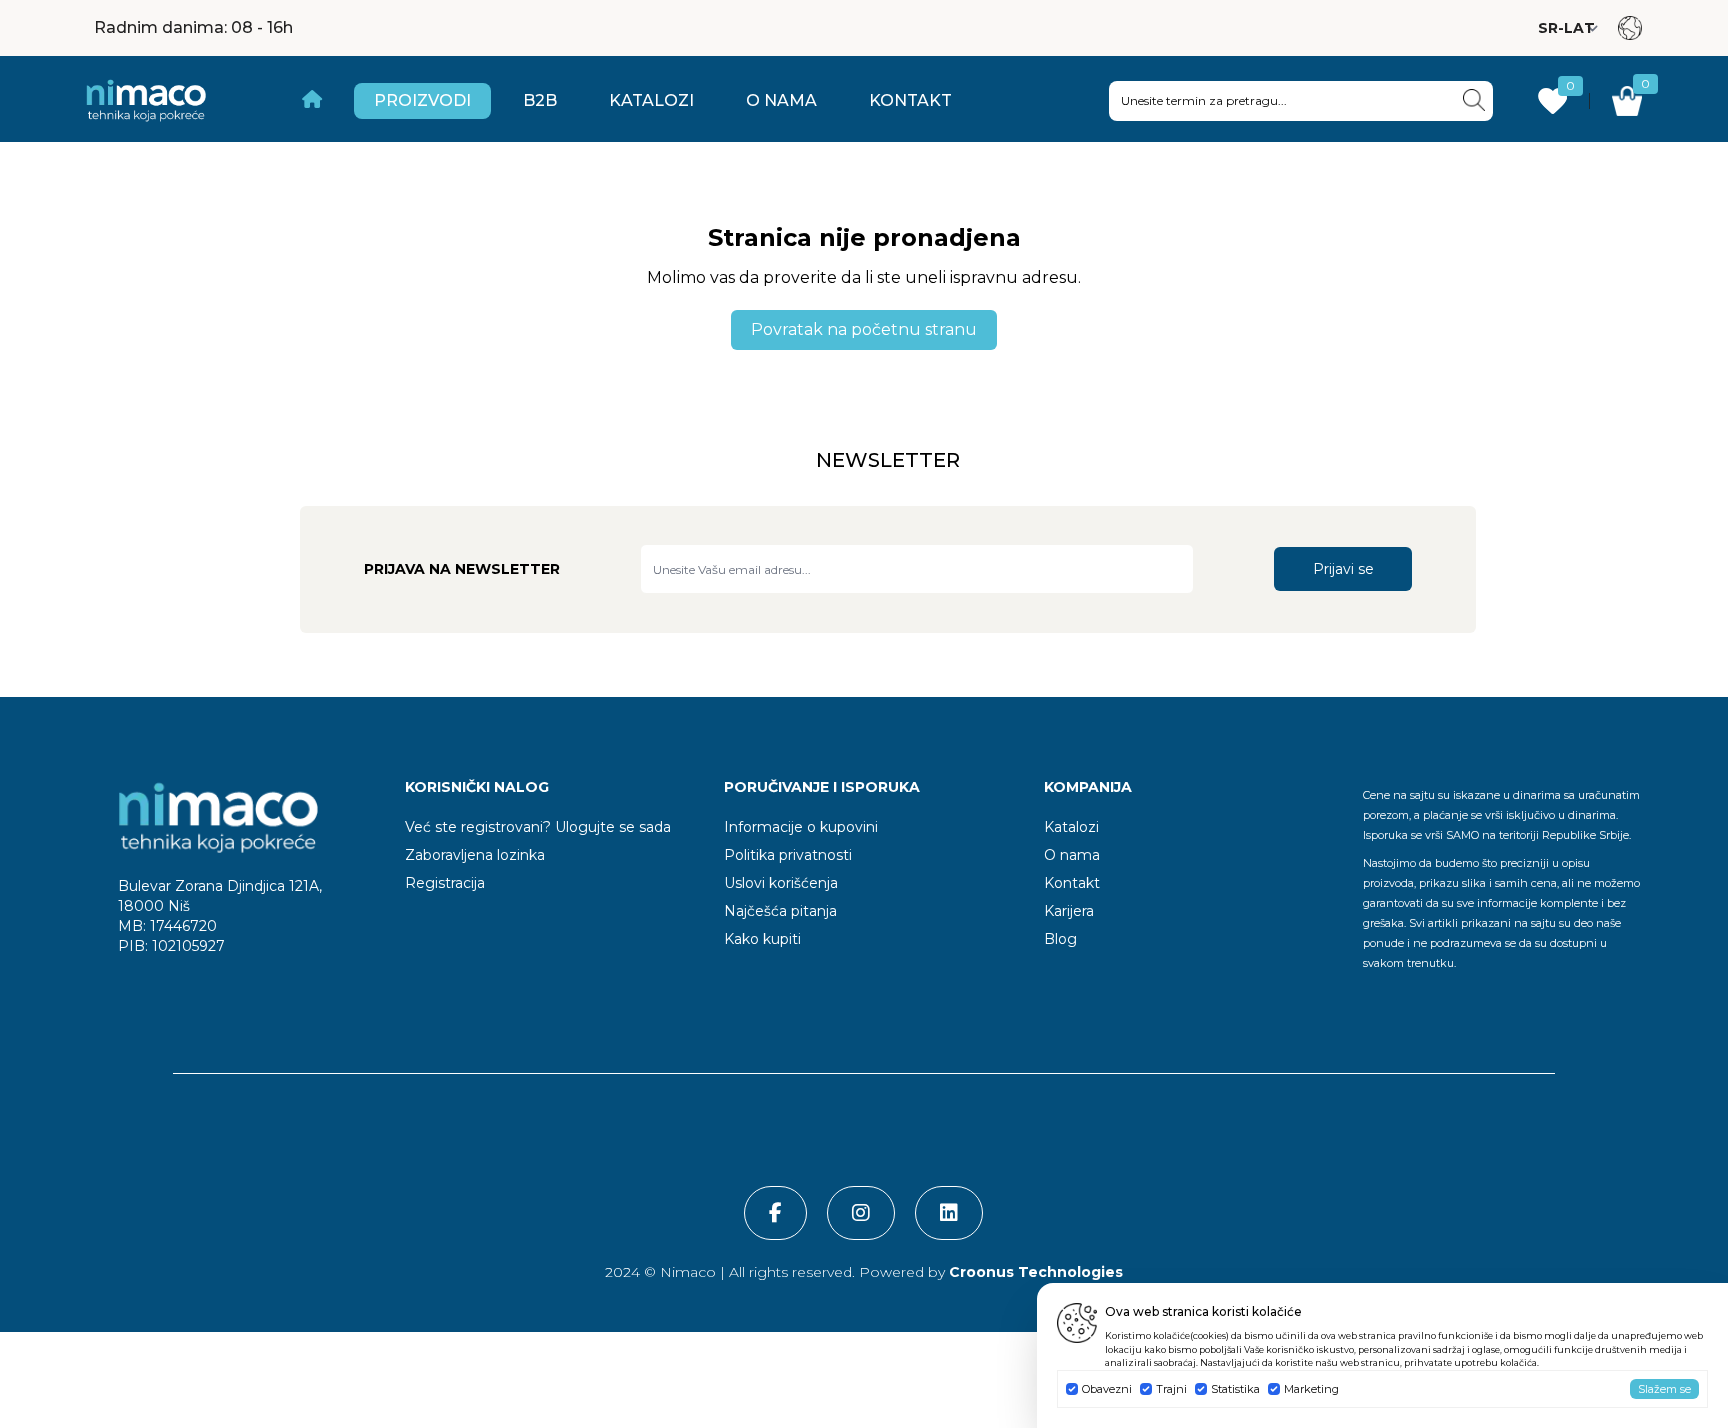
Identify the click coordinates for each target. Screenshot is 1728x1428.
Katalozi (651, 100)
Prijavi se (1343, 569)
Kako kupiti (762, 939)
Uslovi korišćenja (781, 883)
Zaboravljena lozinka (475, 855)
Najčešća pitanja (780, 911)
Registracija (445, 883)
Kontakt (910, 100)
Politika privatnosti (788, 855)
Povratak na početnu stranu (864, 329)
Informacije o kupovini (801, 827)
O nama (781, 100)
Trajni (1171, 1389)
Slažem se (1664, 1389)
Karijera (1069, 911)
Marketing (1311, 1389)
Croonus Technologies (1034, 1272)
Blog (1060, 939)
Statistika (1235, 1389)
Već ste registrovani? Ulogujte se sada (538, 827)
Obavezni (1107, 1389)
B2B (540, 100)
